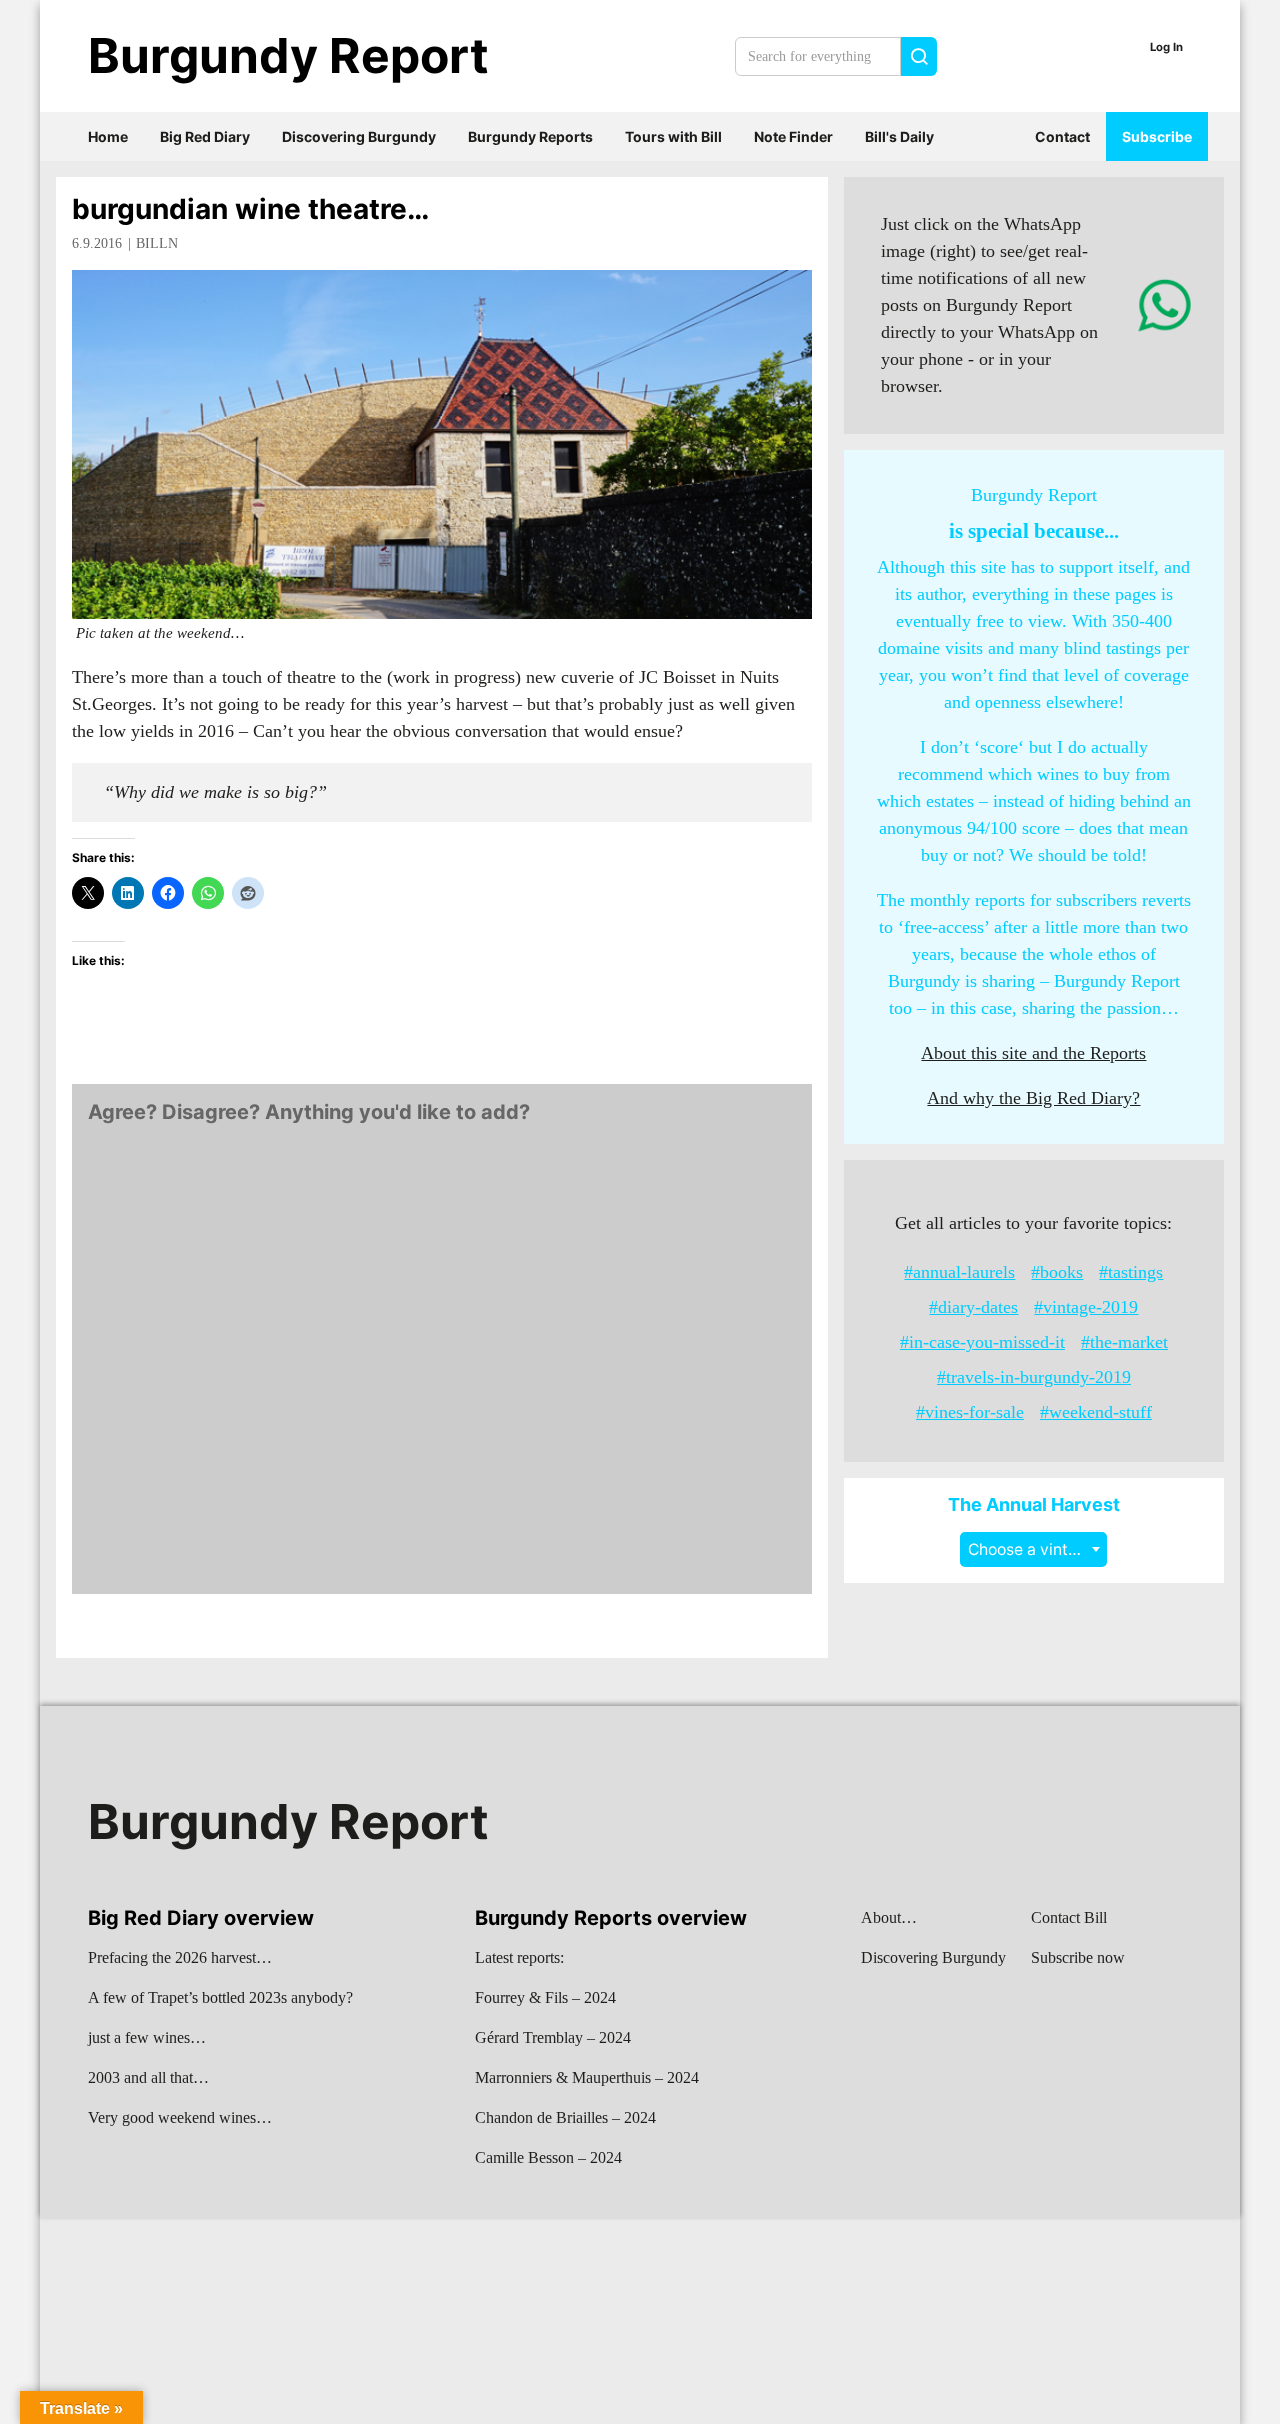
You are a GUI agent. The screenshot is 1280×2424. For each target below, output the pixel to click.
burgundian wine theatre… (250, 209)
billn (157, 243)
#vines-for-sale (970, 1412)
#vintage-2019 (1086, 1307)
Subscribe (1157, 136)
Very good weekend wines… (180, 2117)
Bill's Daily (899, 136)
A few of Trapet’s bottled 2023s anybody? (220, 1997)
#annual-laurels (959, 1272)
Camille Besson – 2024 (548, 2157)
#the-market (1124, 1342)
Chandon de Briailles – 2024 (565, 2117)
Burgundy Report (288, 55)
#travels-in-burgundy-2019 (1034, 1377)
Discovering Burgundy (359, 136)
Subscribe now (1078, 1957)
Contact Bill (1069, 1917)
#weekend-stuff (1096, 1412)
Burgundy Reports (530, 136)
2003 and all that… (148, 2077)
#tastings (1131, 1272)
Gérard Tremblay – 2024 (553, 2037)
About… (889, 1917)
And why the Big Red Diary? (1033, 1098)
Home (108, 136)
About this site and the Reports (1033, 1053)
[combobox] (1033, 1549)
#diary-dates (973, 1307)
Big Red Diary (205, 136)
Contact (1062, 136)
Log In (1166, 47)
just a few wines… (147, 2037)
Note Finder (793, 136)
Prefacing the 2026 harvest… (180, 1957)
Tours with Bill (673, 136)
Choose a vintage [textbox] (1032, 1549)
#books (1057, 1272)
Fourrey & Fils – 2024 (545, 1997)
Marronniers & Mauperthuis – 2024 (587, 2077)
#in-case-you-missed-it (982, 1342)
